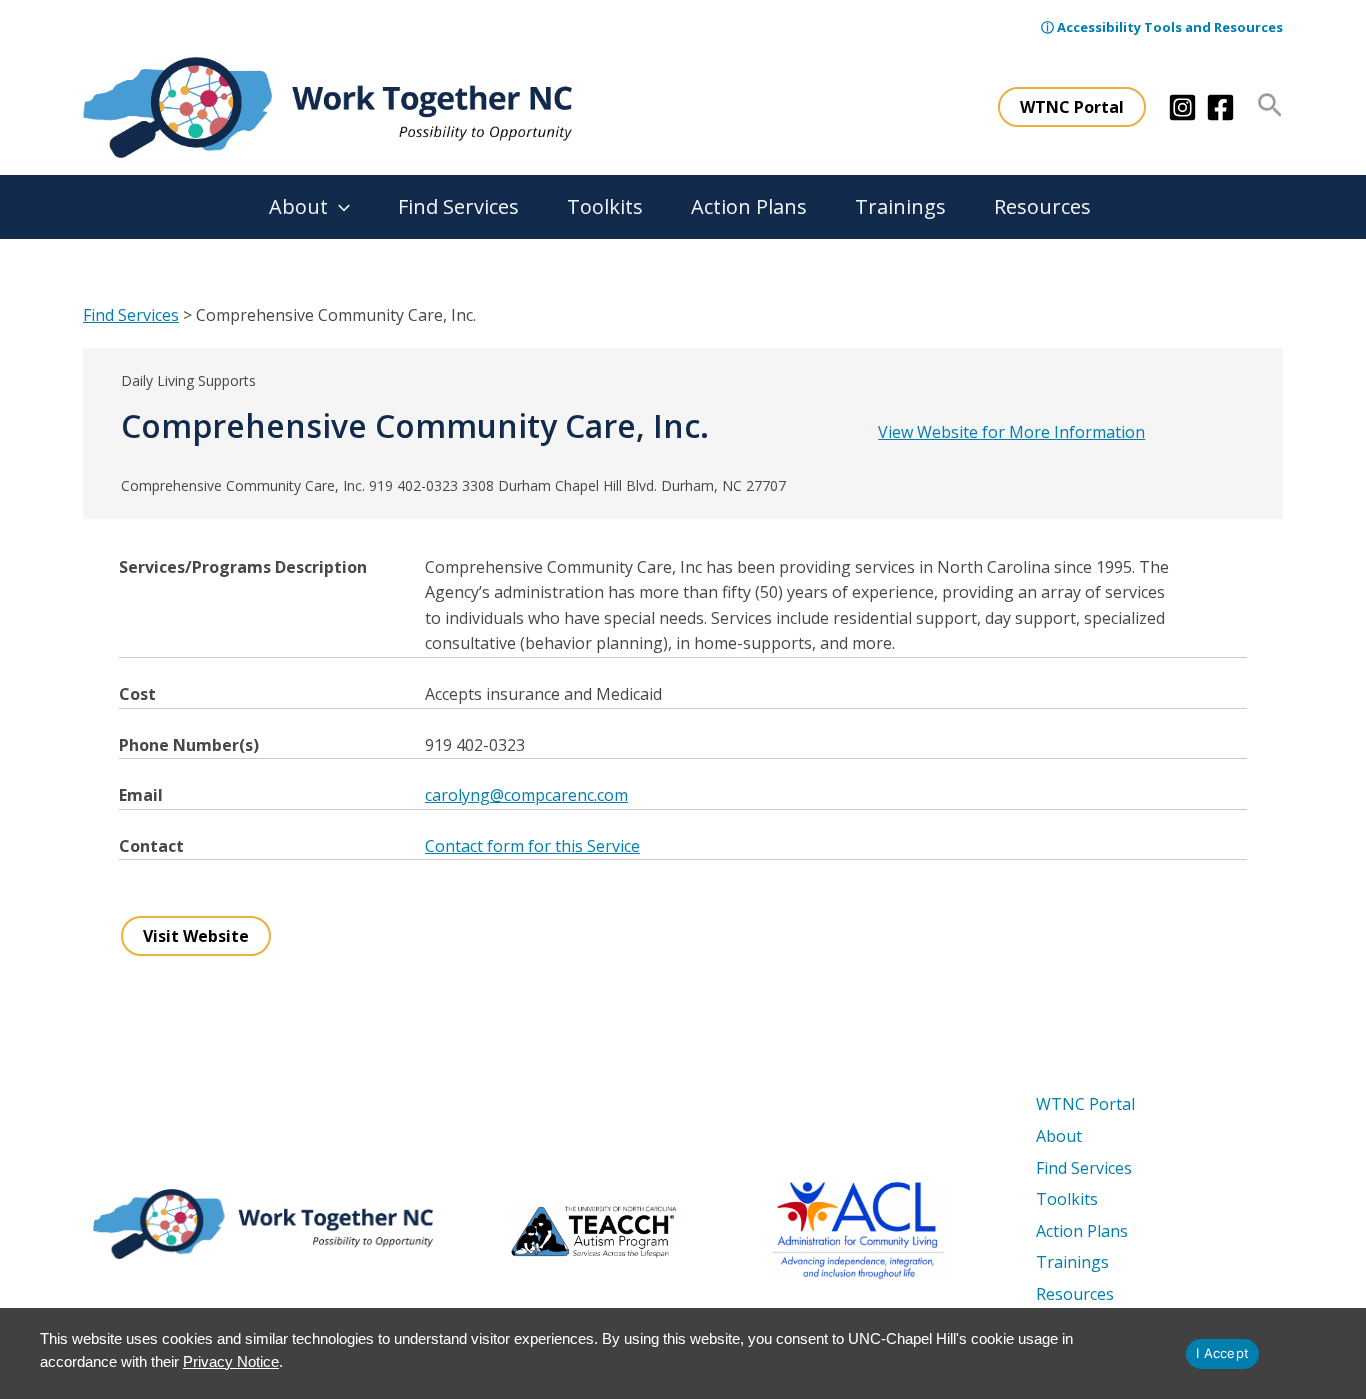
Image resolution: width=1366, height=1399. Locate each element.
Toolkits (605, 206)
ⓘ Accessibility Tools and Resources (1162, 27)
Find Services (458, 206)
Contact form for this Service (532, 846)
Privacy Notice (231, 1361)
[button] (1072, 107)
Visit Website (196, 936)
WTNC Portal (1085, 1104)
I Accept (1222, 1353)
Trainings (900, 206)
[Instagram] (1182, 107)
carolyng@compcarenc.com (526, 795)
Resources (1042, 206)
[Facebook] (1220, 107)
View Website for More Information (1011, 432)
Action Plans (749, 206)
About (298, 206)
